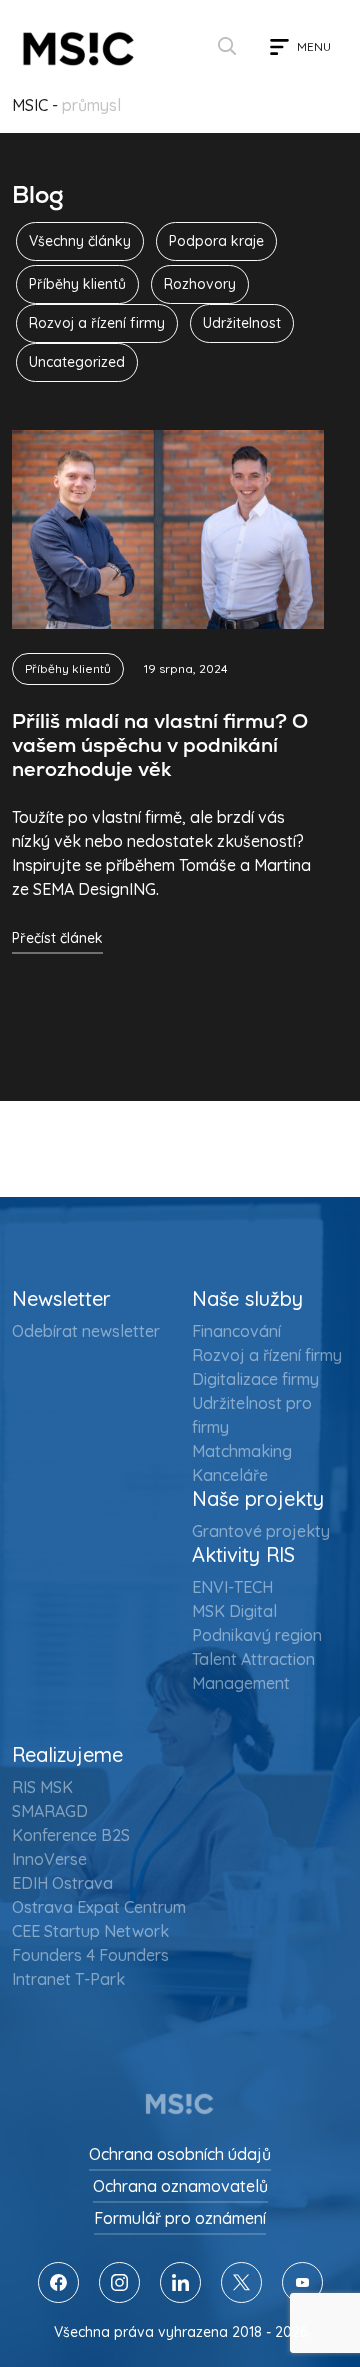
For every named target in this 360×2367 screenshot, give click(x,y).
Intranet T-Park (68, 1979)
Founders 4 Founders (90, 1955)
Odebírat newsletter (86, 1331)
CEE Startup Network (90, 1931)
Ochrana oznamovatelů (180, 2186)
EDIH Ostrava (62, 1883)
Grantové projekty (261, 1531)
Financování (236, 1331)
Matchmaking (242, 1451)
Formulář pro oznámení (180, 2218)
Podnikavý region (257, 1635)
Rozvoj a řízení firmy (267, 1355)
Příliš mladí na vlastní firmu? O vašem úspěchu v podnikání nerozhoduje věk (160, 745)
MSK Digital (234, 1611)
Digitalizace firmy (255, 1379)
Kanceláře (230, 1475)
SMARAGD (50, 1811)
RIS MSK (42, 1787)
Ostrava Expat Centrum (99, 1907)
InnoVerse (49, 1859)
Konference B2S (71, 1835)
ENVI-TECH (232, 1587)
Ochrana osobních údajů (180, 2154)
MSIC (30, 105)
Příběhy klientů (68, 668)
